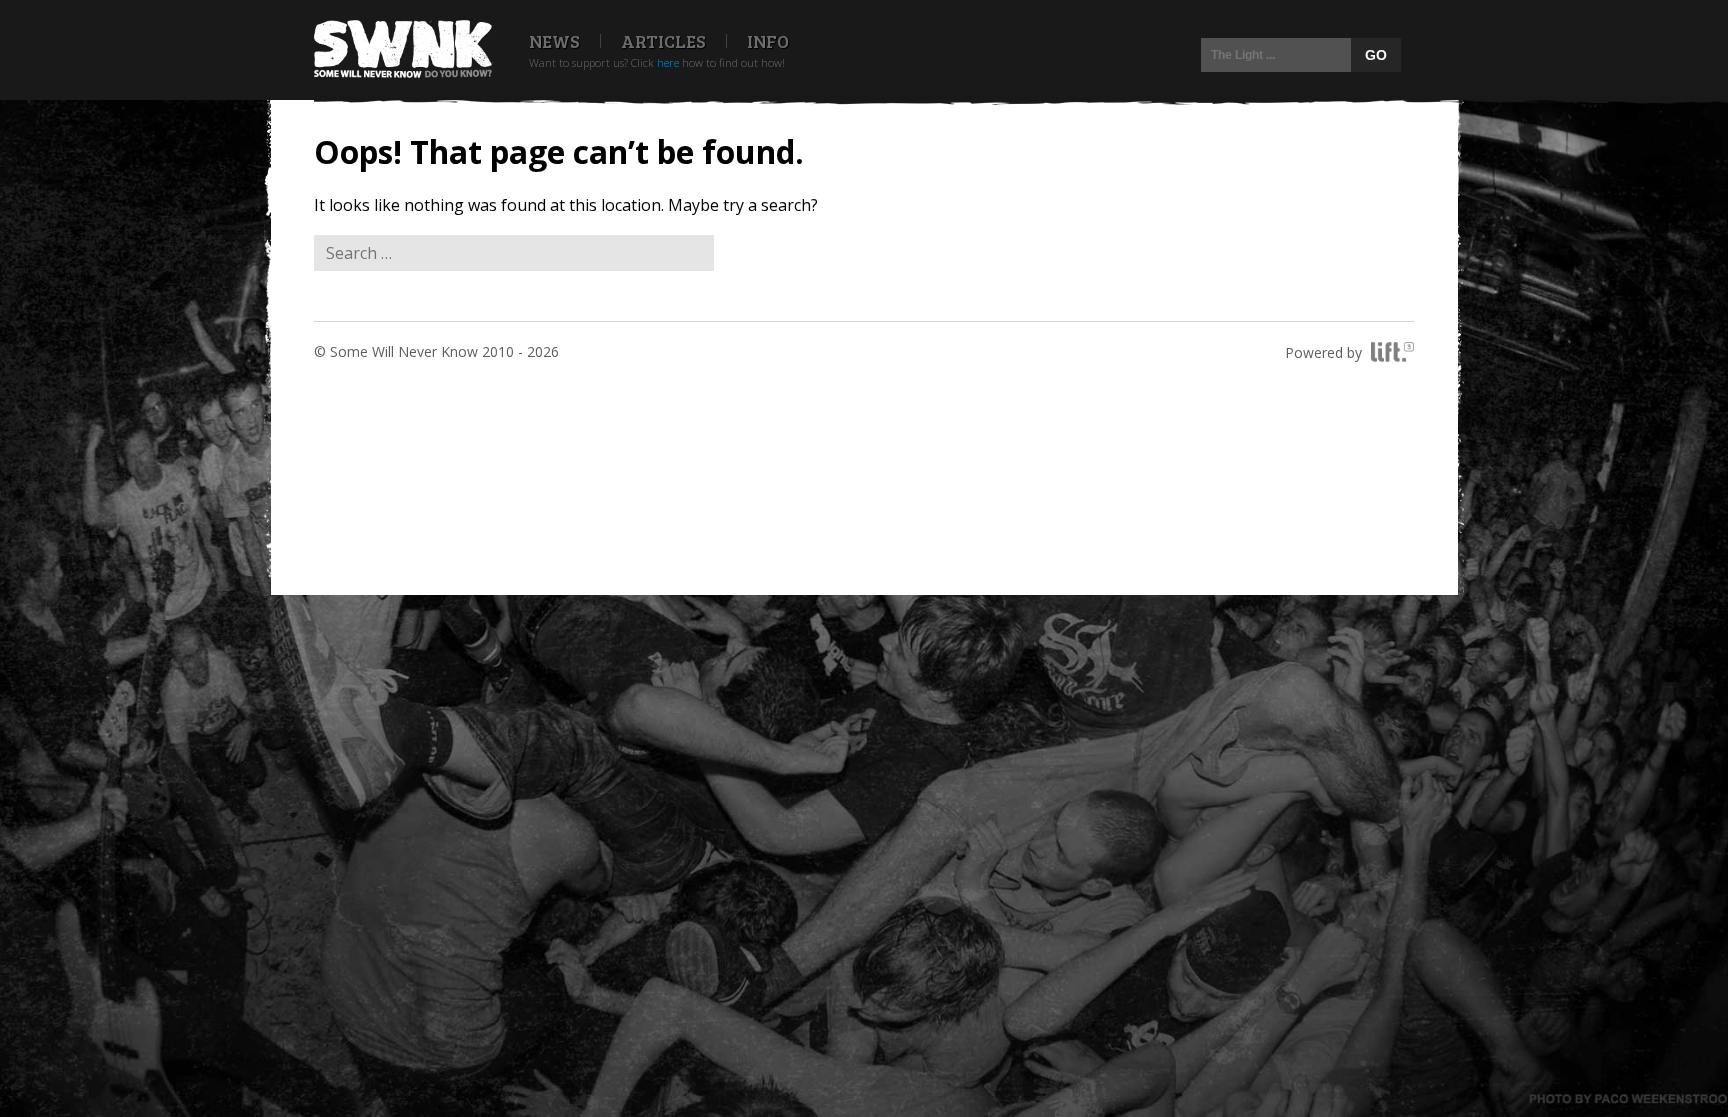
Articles (663, 41)
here (668, 62)
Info (768, 41)
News (554, 41)
